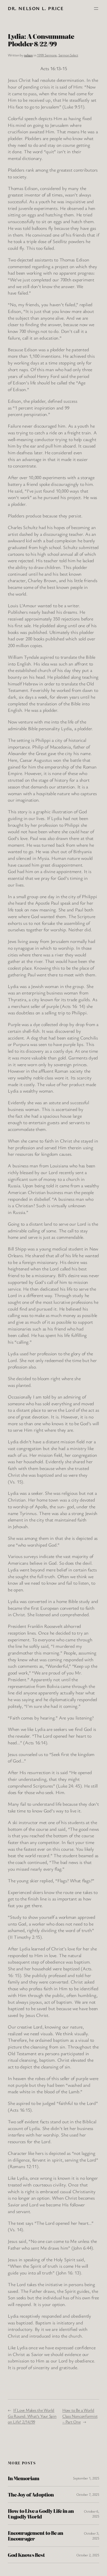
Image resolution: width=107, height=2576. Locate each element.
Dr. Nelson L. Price (36, 8)
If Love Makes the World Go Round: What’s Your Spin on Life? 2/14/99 (32, 2416)
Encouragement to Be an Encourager (35, 2536)
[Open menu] (96, 9)
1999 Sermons (47, 55)
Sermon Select (68, 55)
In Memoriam (24, 2478)
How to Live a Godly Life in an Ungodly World (41, 2514)
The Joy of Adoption (31, 2494)
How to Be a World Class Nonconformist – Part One (80, 2416)
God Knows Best (26, 2555)
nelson (28, 55)
